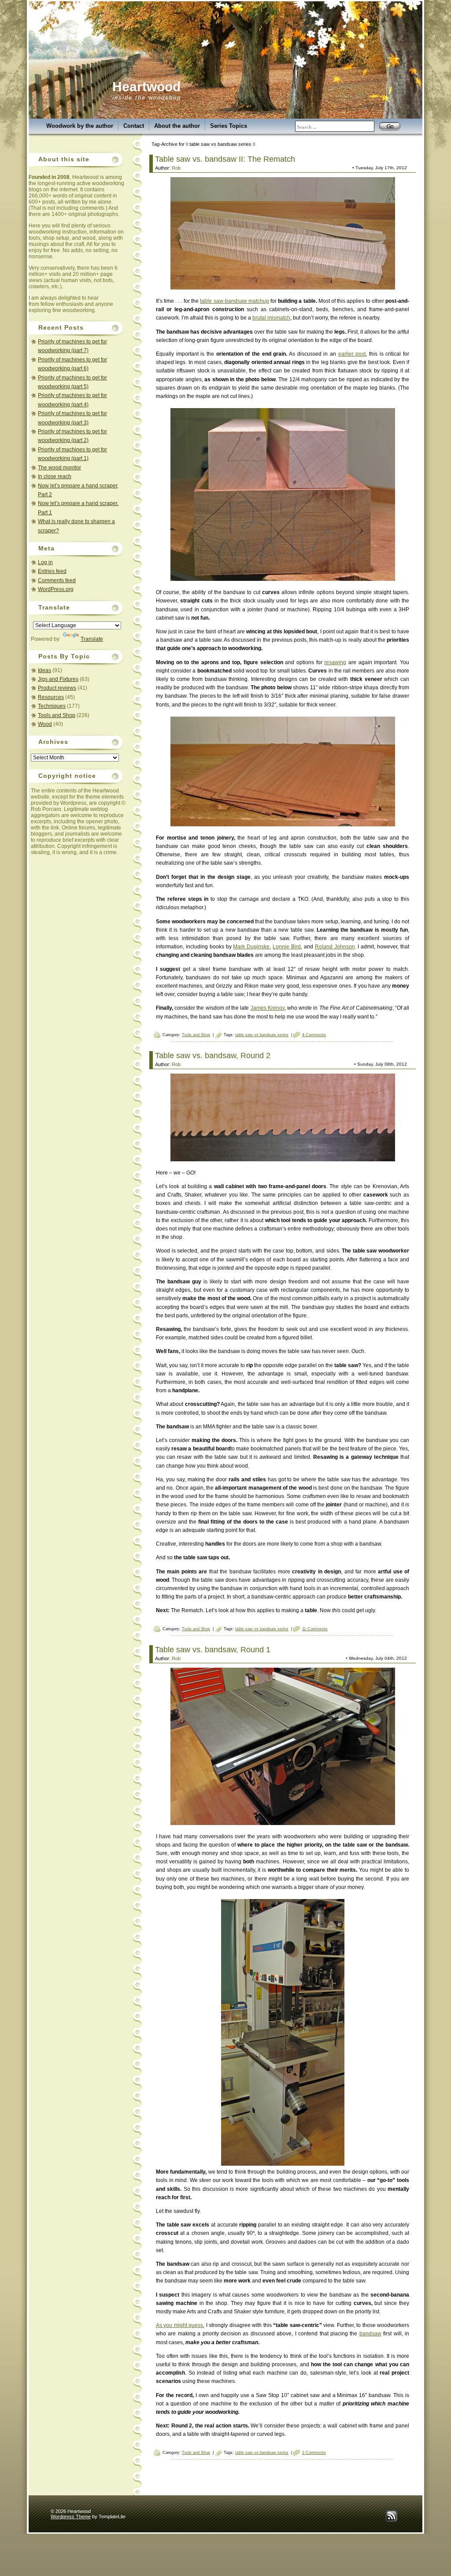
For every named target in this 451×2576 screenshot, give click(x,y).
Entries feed (52, 571)
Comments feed (57, 580)
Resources (51, 697)
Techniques (52, 706)
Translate (92, 639)
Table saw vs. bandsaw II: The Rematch (225, 159)
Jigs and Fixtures (58, 679)
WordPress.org (56, 589)
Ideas (44, 670)
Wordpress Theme (71, 2517)
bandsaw (370, 2334)
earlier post (352, 354)
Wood (45, 724)
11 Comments (315, 1629)
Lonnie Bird (287, 947)
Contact (134, 126)
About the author (177, 126)
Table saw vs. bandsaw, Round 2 (213, 1056)
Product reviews (57, 688)
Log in (45, 562)
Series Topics (229, 126)
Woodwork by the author (80, 126)
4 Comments (314, 1035)
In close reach (55, 476)
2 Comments (314, 2453)
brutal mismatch (271, 318)
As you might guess (179, 2325)
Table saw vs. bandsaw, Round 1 (213, 1650)
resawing (335, 662)
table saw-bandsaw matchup (234, 301)
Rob (176, 168)
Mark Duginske (251, 947)
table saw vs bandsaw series (262, 1035)
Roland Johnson (335, 947)
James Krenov (268, 1008)
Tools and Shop (57, 715)
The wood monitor (59, 468)
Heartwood (146, 87)
